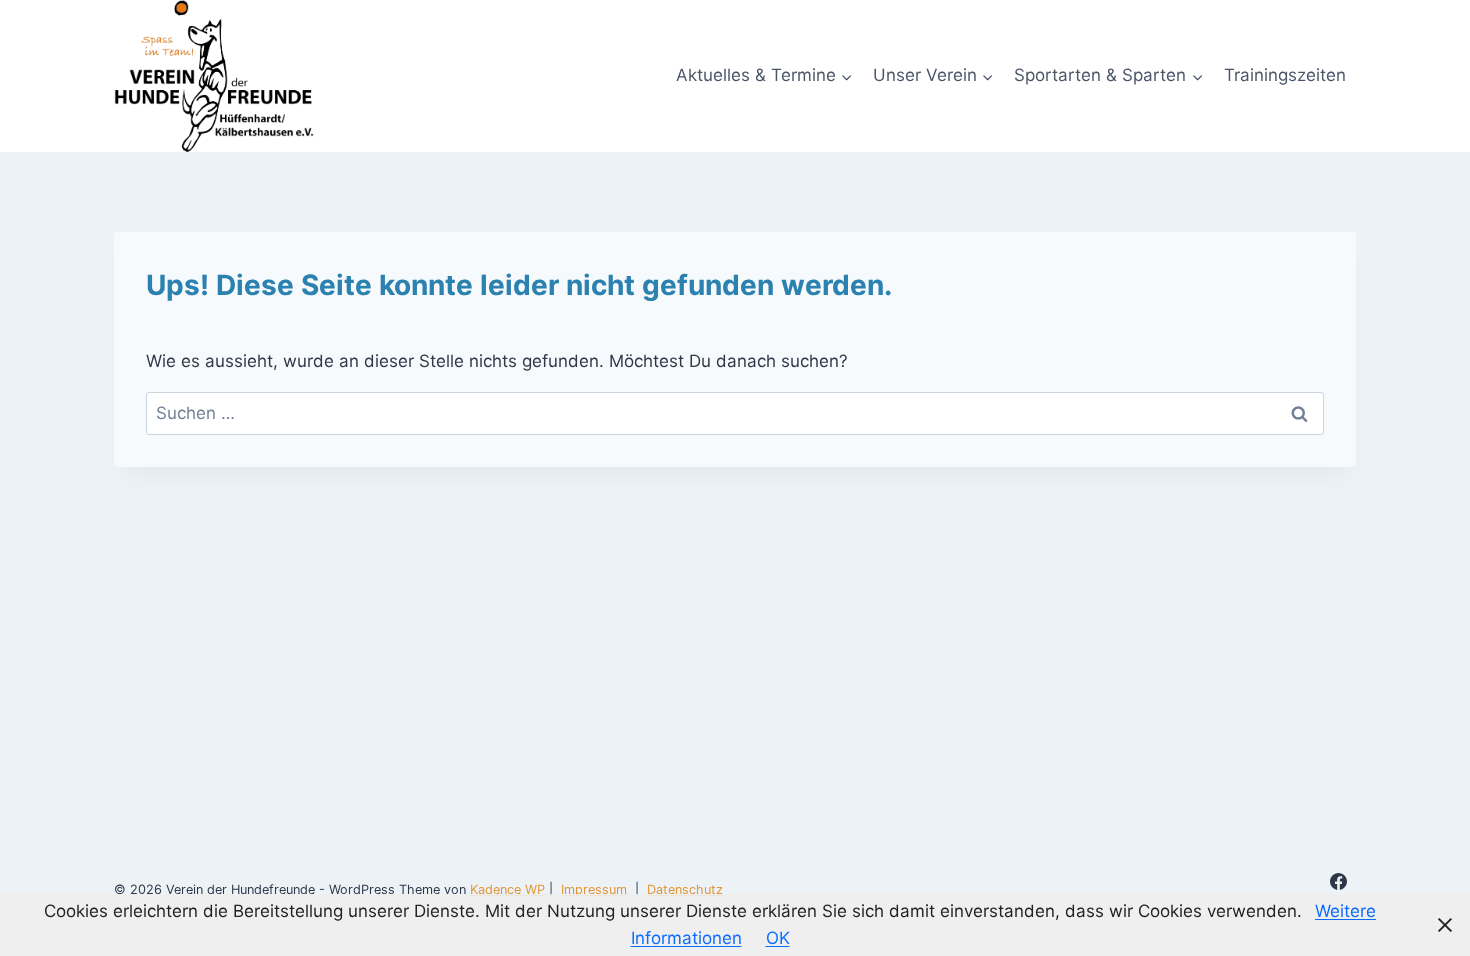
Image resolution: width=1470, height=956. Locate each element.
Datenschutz (685, 889)
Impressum (594, 889)
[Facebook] (1339, 882)
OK (778, 938)
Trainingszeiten (1285, 75)
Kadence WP (507, 889)
